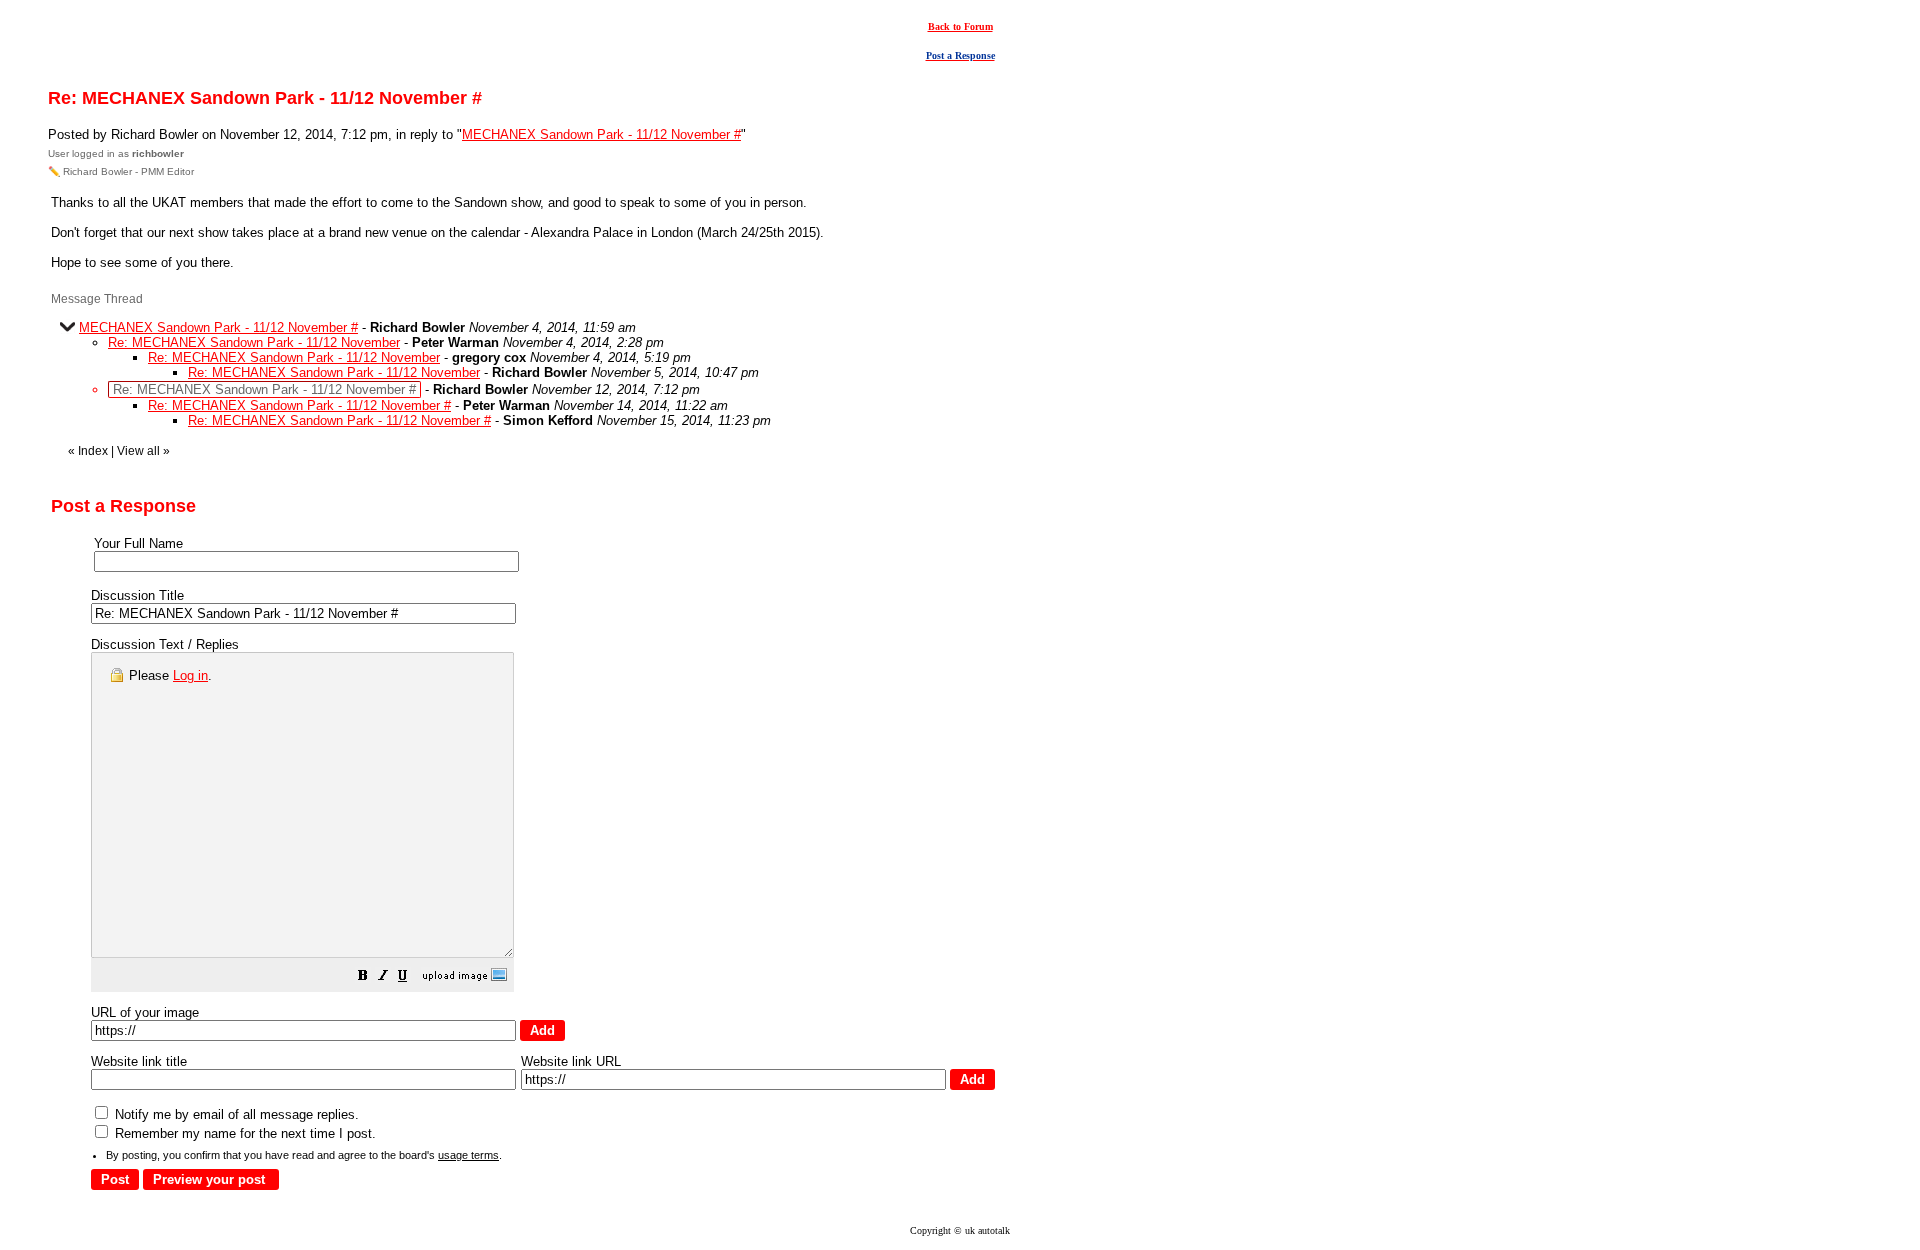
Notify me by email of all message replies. (235, 1114)
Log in (190, 675)
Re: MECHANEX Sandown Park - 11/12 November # (299, 405)
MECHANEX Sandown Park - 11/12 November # (601, 134)
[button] (363, 978)
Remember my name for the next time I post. (243, 1133)
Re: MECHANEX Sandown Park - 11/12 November (254, 342)
